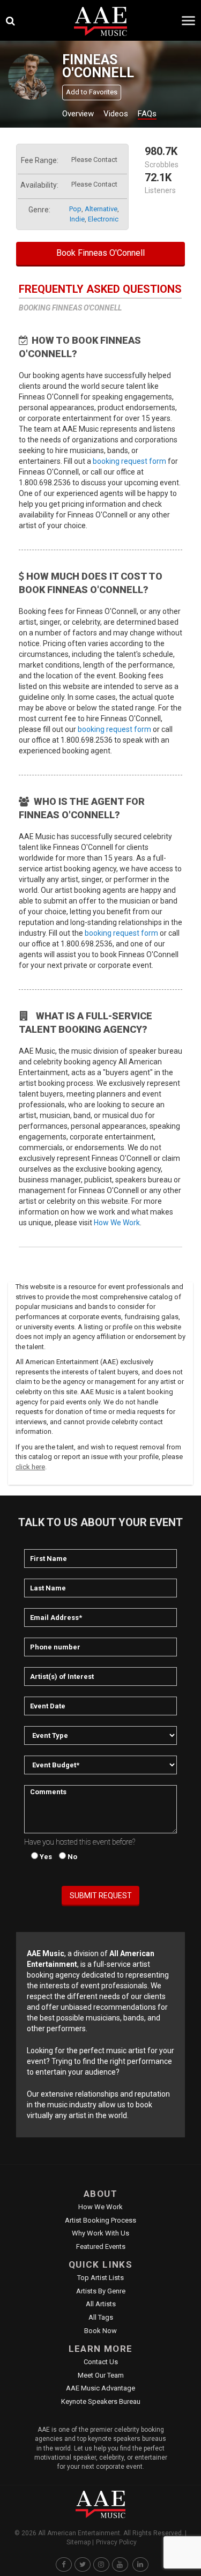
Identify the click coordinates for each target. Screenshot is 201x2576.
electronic (103, 219)
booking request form (129, 461)
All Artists (101, 2304)
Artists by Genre (101, 2291)
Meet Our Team (101, 2375)
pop (75, 209)
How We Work (117, 1223)
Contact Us (101, 2362)
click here (30, 1467)
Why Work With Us (100, 2233)
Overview (78, 114)
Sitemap (79, 2542)
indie (77, 219)
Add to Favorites (92, 92)
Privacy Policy (116, 2542)
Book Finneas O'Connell (100, 253)
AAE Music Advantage (100, 2388)
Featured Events (101, 2246)
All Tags (101, 2317)
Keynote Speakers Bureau (101, 2401)
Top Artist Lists (100, 2278)
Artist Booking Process (100, 2220)
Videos (116, 114)
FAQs (147, 114)
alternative (101, 209)
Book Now (100, 2331)
